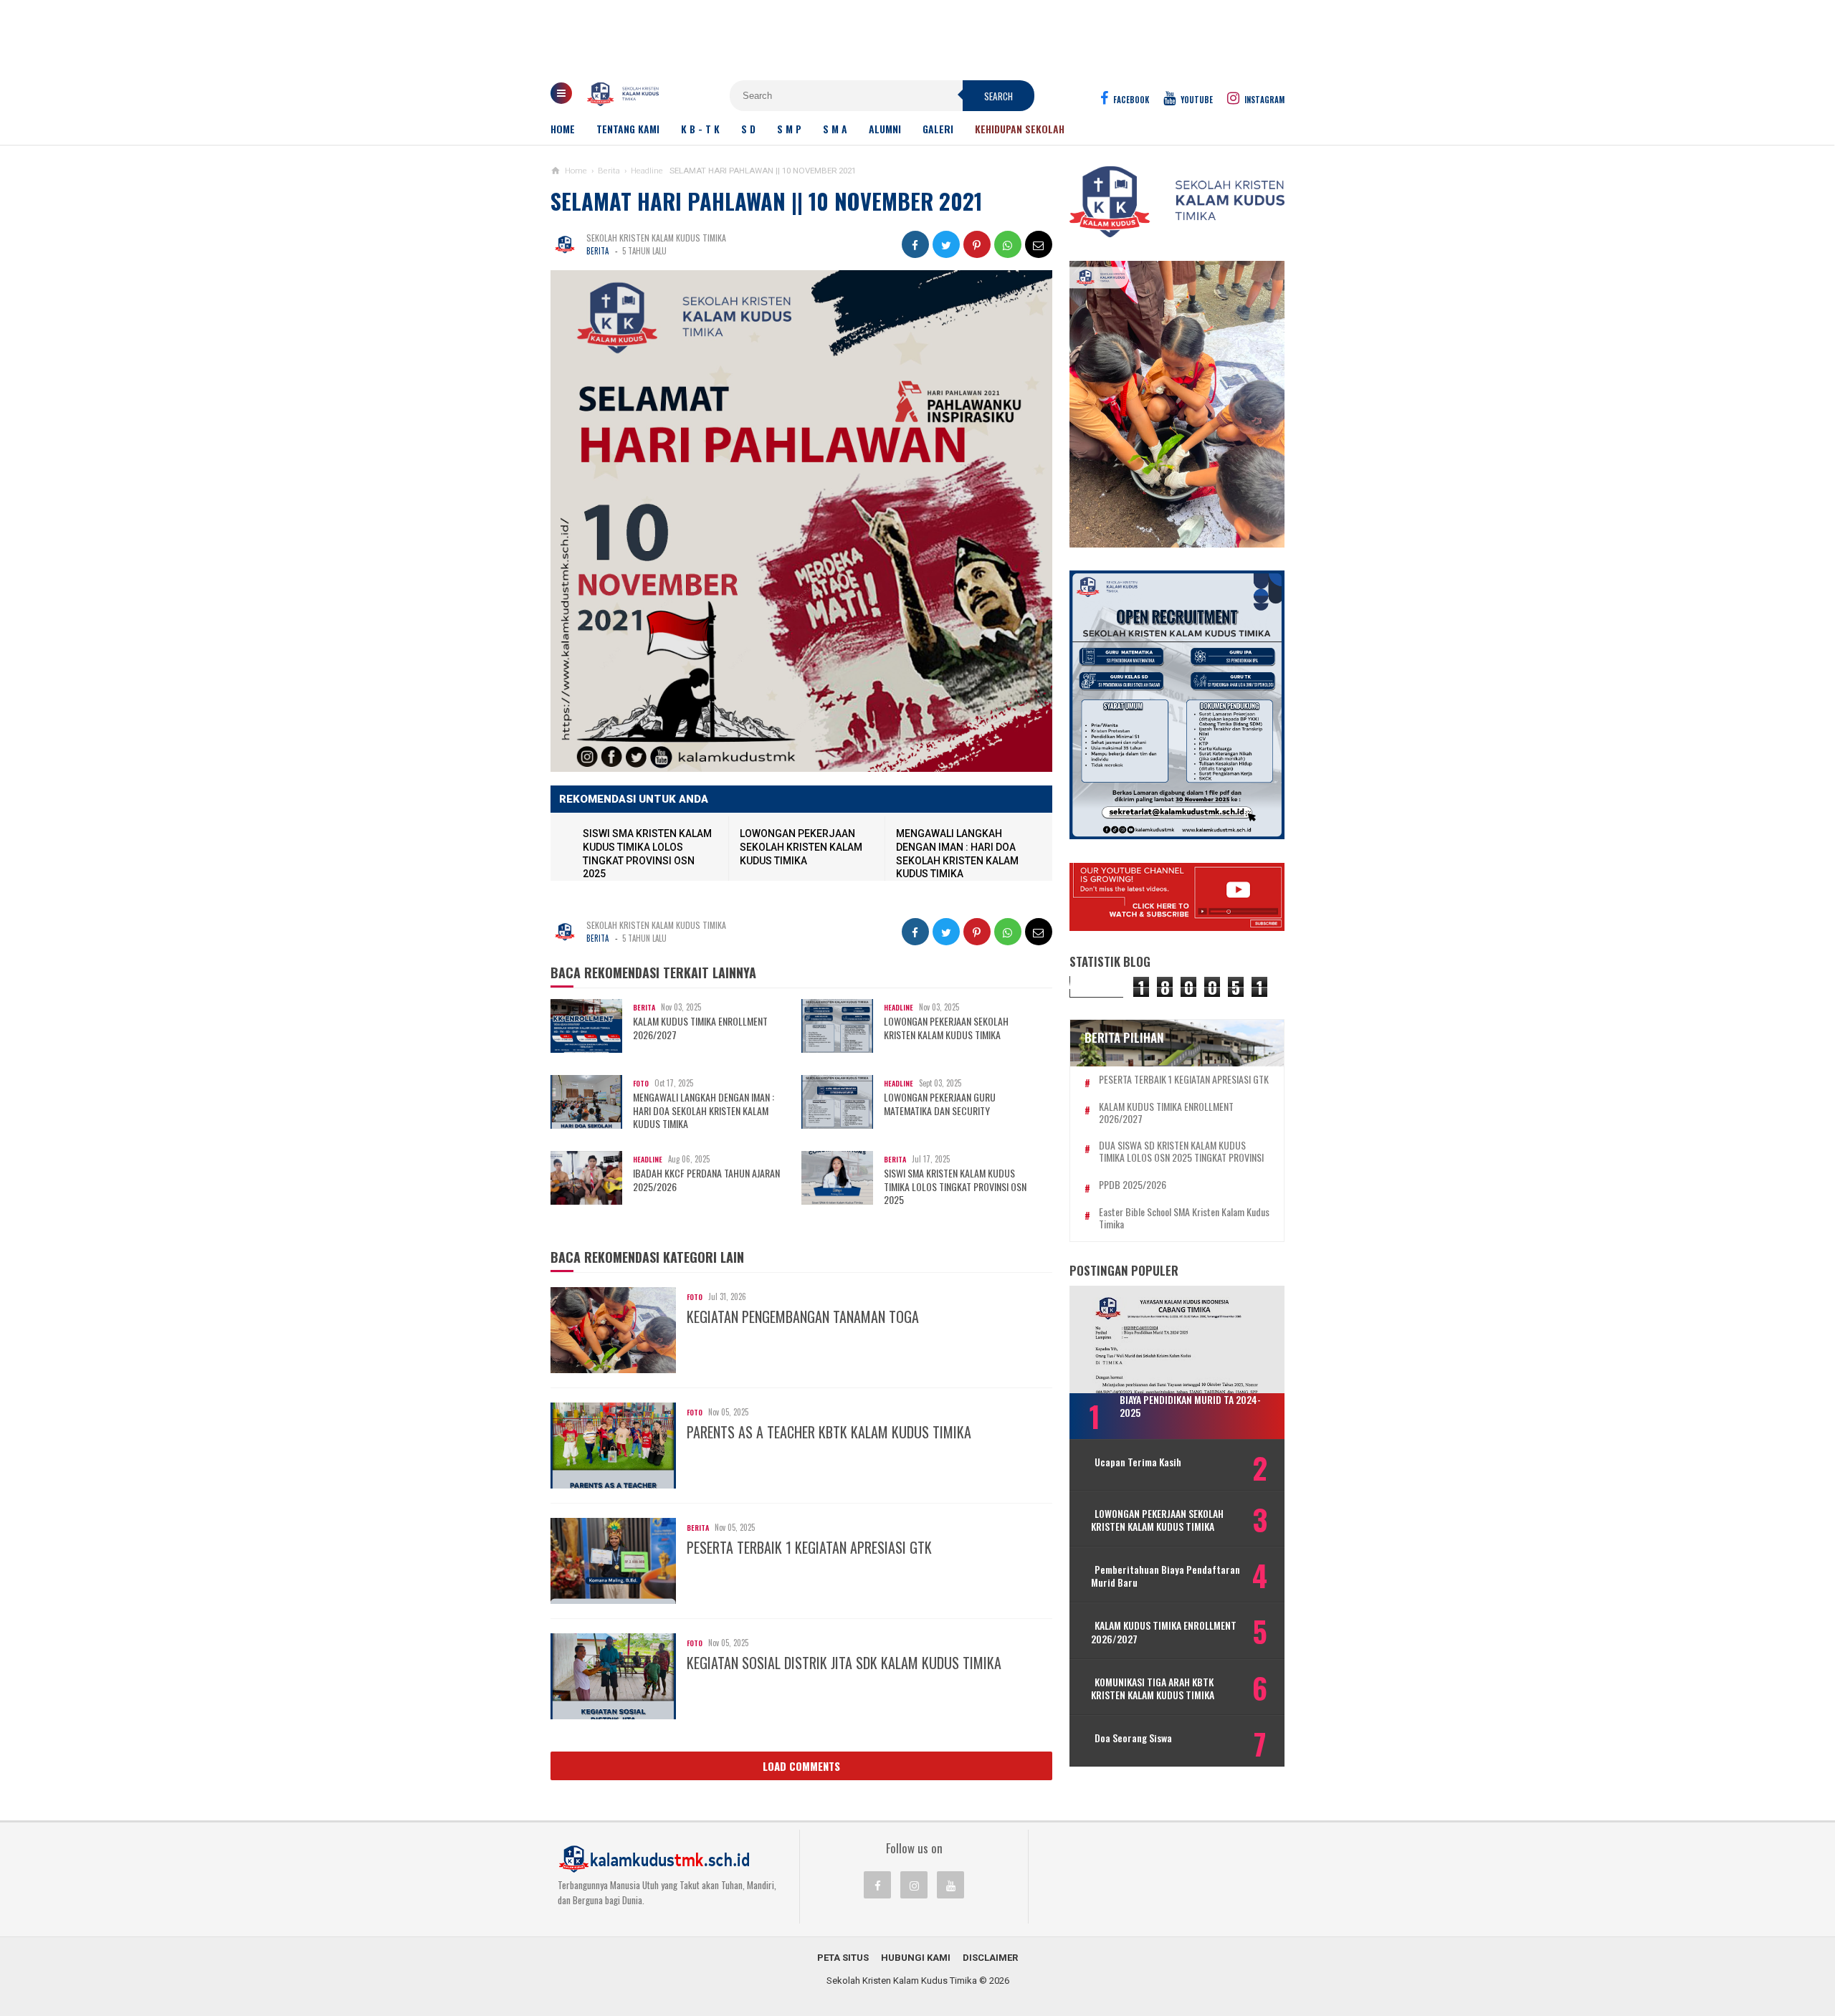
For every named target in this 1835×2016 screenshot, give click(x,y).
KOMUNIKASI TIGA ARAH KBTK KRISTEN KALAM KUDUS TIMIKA (1153, 1688)
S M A (835, 129)
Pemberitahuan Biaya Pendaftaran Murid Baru (1166, 1576)
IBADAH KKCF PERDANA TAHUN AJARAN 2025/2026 (706, 1180)
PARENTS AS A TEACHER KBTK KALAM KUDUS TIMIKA (829, 1432)
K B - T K (700, 129)
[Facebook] (877, 1885)
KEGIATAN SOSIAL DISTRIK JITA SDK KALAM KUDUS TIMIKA (844, 1663)
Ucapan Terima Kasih (1138, 1462)
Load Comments (801, 1766)
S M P (789, 129)
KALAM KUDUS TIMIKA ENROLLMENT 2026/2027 (700, 1028)
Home (563, 129)
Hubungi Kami (916, 1958)
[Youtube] (950, 1885)
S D (748, 129)
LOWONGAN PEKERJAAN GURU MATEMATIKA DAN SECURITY (940, 1104)
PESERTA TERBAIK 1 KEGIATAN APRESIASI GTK (809, 1547)
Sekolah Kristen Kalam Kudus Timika (902, 1981)
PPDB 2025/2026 (1133, 1185)
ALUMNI (885, 129)
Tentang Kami (628, 129)
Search (998, 96)
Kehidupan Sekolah (1020, 129)
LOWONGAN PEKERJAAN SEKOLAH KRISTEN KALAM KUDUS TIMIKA (801, 847)
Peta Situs (843, 1958)
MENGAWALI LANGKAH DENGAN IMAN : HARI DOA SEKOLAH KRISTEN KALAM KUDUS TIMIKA (704, 1110)
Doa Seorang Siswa (1133, 1738)
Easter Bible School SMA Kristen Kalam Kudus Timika (1184, 1218)
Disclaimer (990, 1958)
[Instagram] (914, 1885)
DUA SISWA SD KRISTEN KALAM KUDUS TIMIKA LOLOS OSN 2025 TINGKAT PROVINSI (1181, 1152)
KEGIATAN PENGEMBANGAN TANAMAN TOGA (803, 1317)
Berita (597, 251)
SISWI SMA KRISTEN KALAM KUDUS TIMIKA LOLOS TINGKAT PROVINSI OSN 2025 (955, 1186)
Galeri (938, 129)
